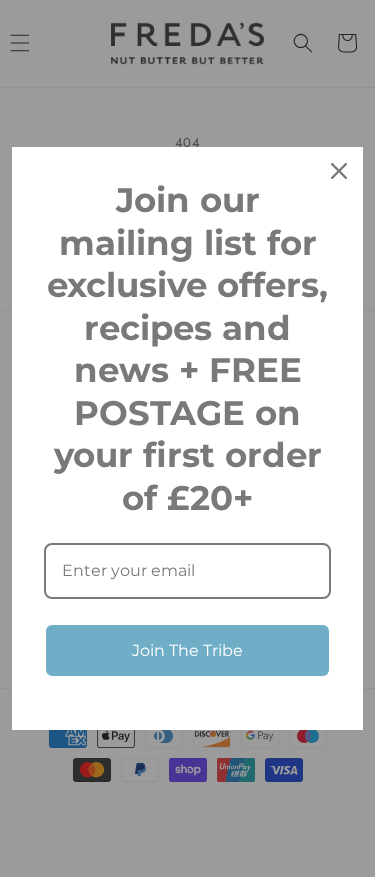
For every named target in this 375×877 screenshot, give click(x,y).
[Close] (339, 171)
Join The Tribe (187, 650)
